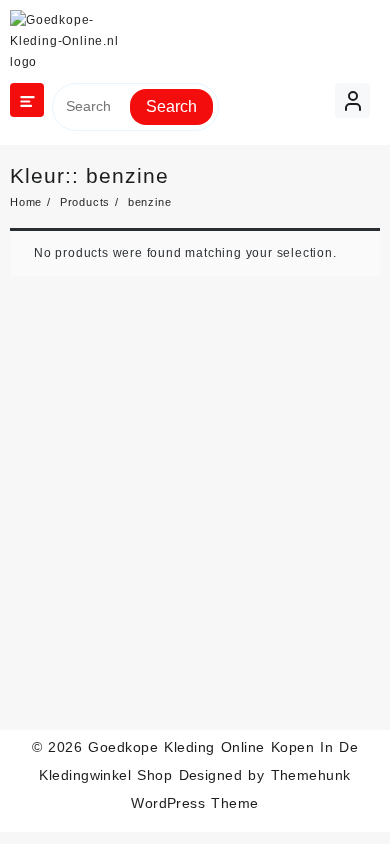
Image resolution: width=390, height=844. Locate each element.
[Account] (352, 100)
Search (171, 106)
